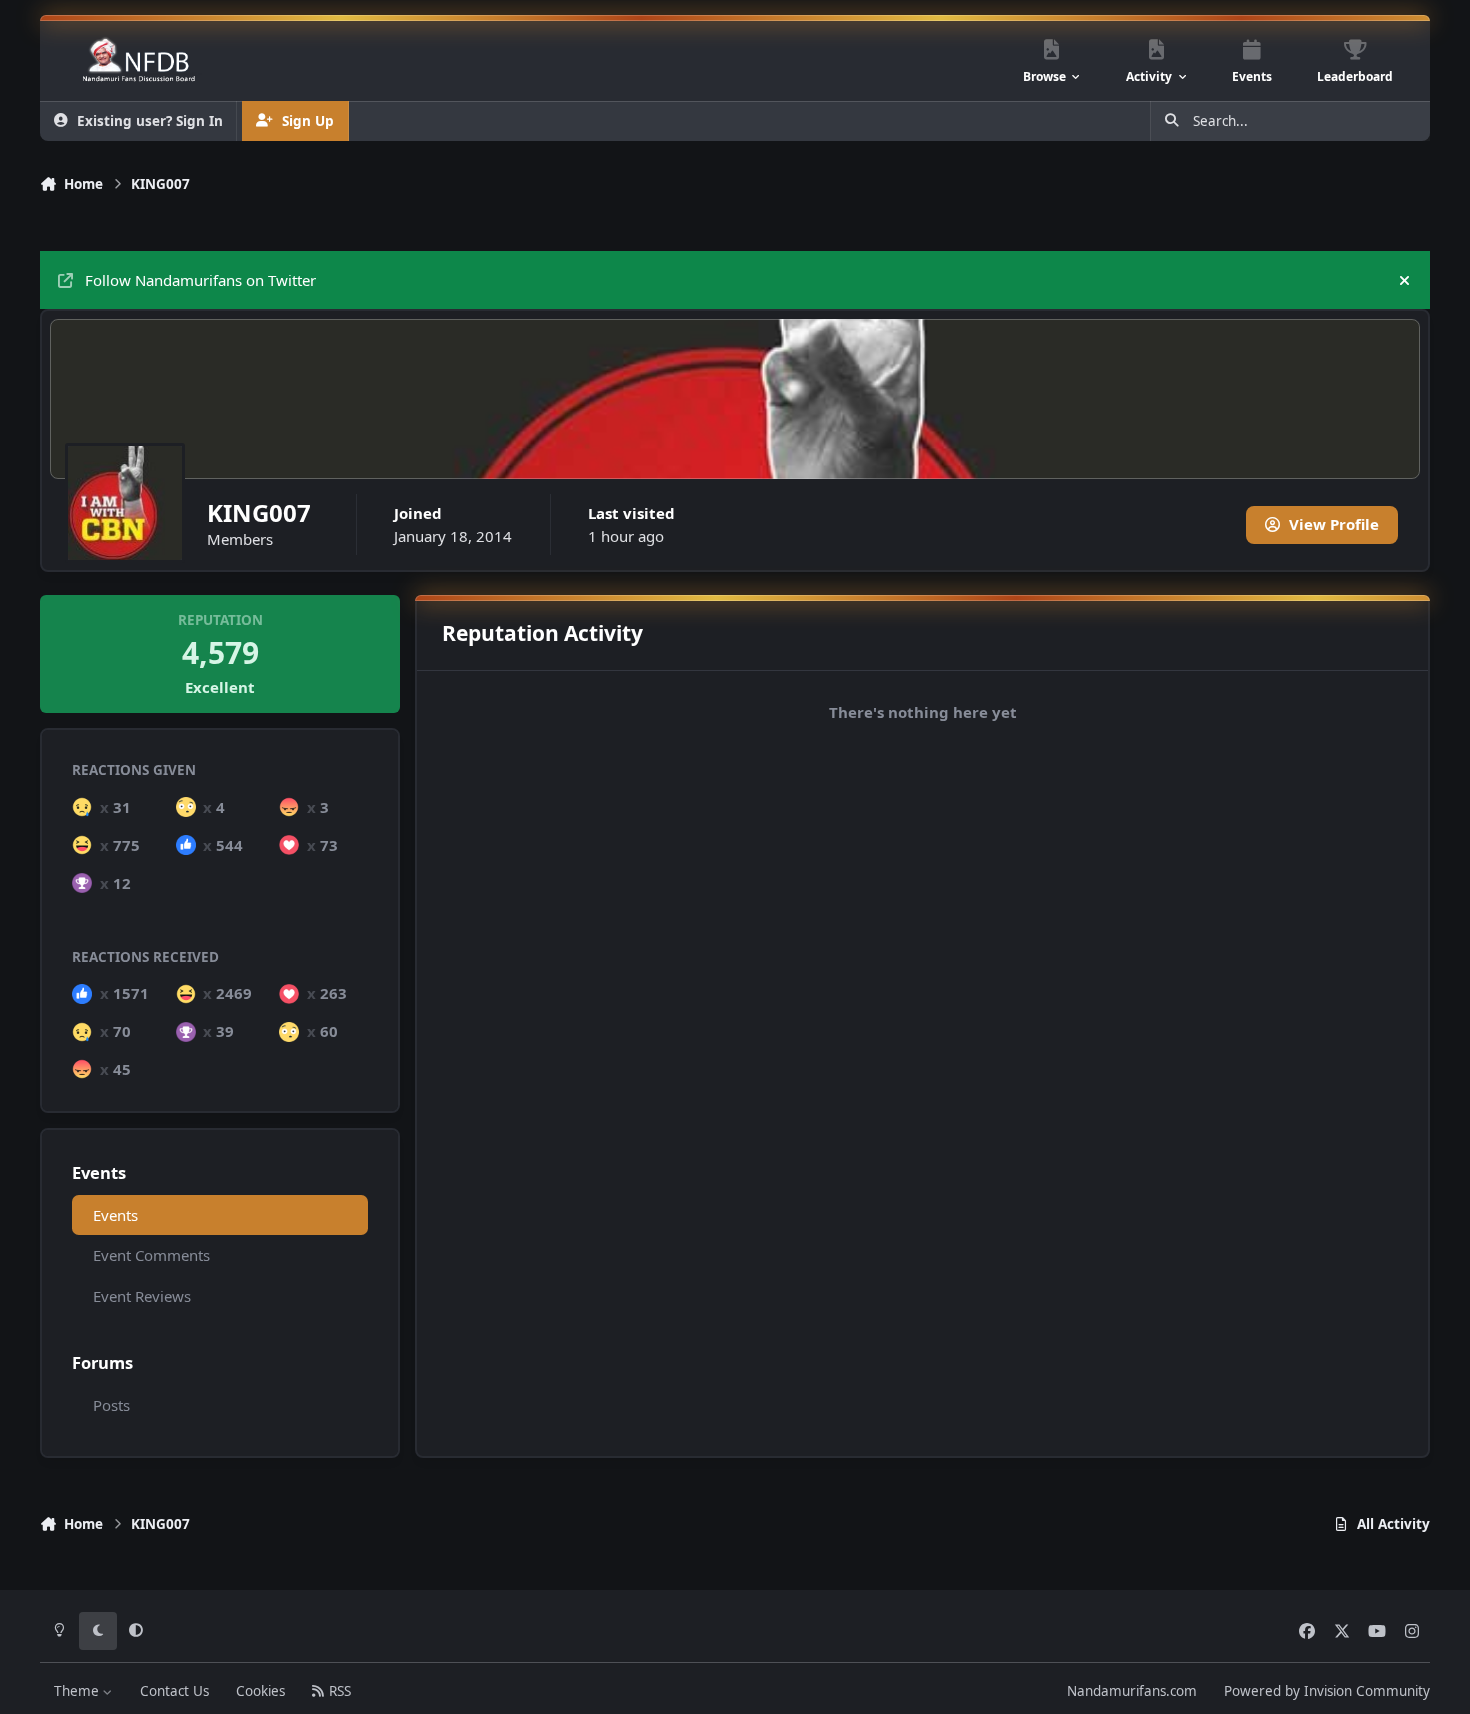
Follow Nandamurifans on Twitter (200, 280)
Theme (78, 1691)
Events (115, 1215)
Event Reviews (142, 1296)
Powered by (1327, 1691)
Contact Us (174, 1691)
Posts (111, 1405)
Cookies (260, 1691)
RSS (338, 1691)
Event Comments (151, 1255)
